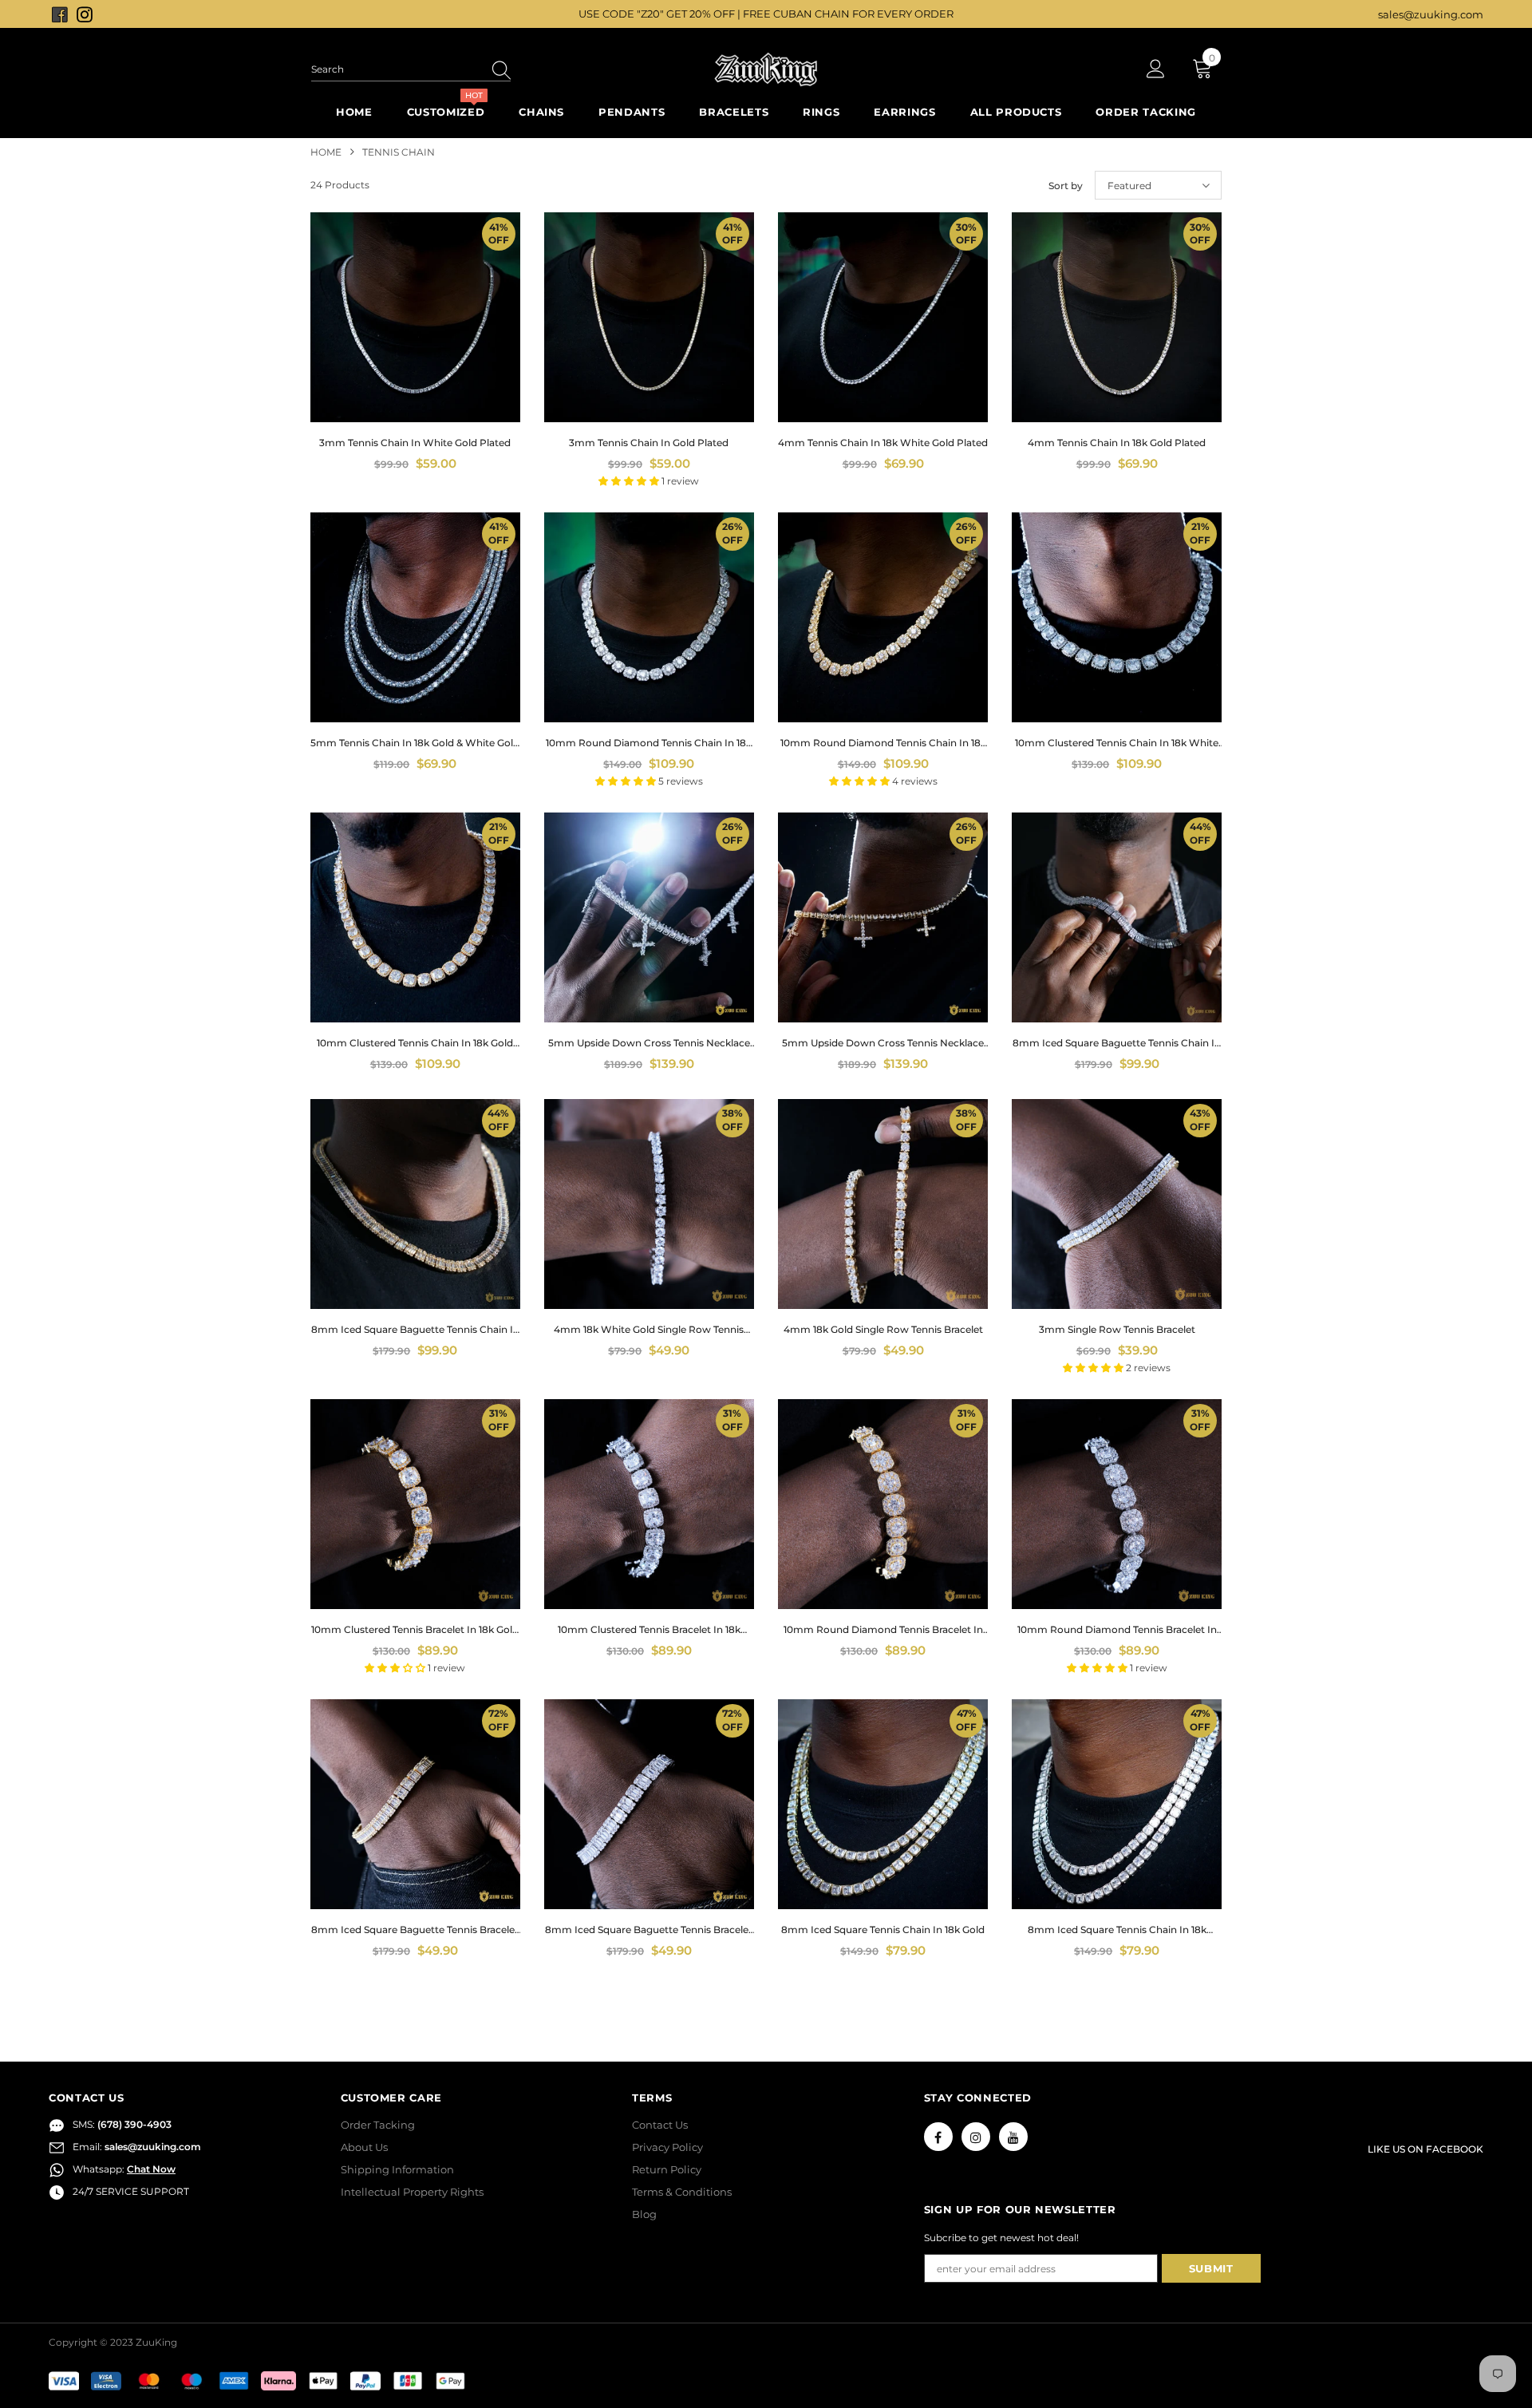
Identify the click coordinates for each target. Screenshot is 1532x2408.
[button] (630, 481)
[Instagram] (976, 2137)
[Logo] (766, 69)
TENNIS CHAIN (399, 152)
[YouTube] (1013, 2137)
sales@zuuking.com (1431, 14)
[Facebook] (938, 2137)
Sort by (1066, 186)
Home (326, 152)
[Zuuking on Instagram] (85, 14)
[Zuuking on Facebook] (61, 14)
